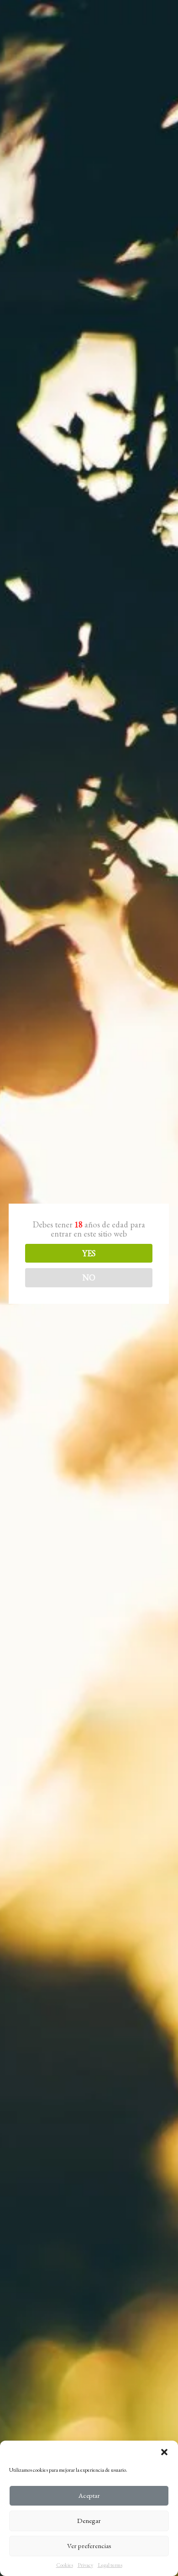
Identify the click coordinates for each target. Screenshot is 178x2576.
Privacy (85, 2565)
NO (89, 1277)
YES (89, 1253)
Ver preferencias (89, 2546)
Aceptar (89, 2495)
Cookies (65, 2565)
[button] (164, 2452)
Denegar (89, 2520)
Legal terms (110, 2565)
